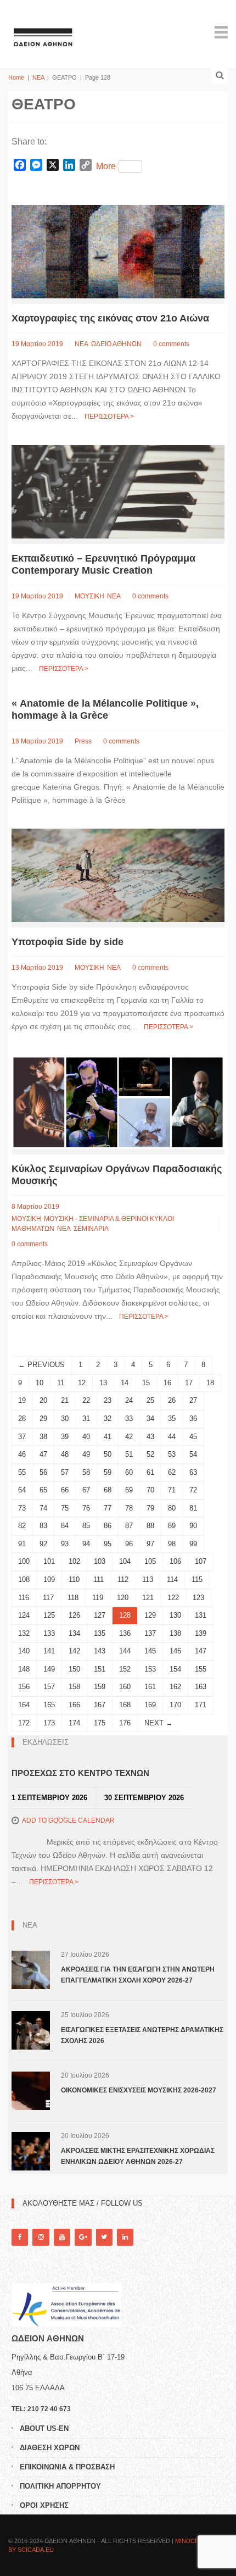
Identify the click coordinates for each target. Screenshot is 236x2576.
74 (43, 1508)
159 (100, 1687)
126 (74, 1615)
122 (173, 1598)
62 (172, 1472)
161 (150, 1687)
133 (49, 1633)
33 (129, 1419)
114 (172, 1580)
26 (172, 1400)
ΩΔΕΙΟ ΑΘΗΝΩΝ (116, 344)
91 (22, 1544)
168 (125, 1705)
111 (99, 1580)
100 (24, 1561)
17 (189, 1383)
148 (24, 1669)
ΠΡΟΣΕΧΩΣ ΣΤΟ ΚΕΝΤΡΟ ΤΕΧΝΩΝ (80, 1773)
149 (49, 1669)
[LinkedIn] (125, 2237)
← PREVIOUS (41, 1365)
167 (100, 1705)
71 (172, 1490)
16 (167, 1383)
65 (43, 1490)
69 (129, 1490)
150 (74, 1669)
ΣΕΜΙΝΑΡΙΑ (91, 1229)
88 (150, 1526)
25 (150, 1400)
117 (48, 1598)
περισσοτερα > (109, 417)
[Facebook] (20, 2237)
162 (175, 1687)
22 (86, 1400)
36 (193, 1419)
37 (22, 1437)
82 (22, 1526)
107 (201, 1561)
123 (198, 1598)
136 (125, 1633)
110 (74, 1580)
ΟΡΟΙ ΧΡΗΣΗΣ (44, 2505)
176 (125, 1723)
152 (125, 1669)
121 (148, 1598)
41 (108, 1437)
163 (201, 1687)
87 (129, 1526)
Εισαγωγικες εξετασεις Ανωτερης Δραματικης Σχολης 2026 (142, 2035)
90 (193, 1526)
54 (193, 1454)
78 (129, 1508)
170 (175, 1705)
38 (43, 1437)
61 (150, 1472)
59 (108, 1472)
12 (82, 1383)
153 (150, 1669)
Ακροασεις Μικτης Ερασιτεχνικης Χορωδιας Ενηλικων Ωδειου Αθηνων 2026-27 (138, 2156)
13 (103, 1383)
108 (24, 1580)
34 (150, 1419)
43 (150, 1437)
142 (74, 1651)
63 (193, 1472)
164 (24, 1705)
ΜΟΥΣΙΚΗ (89, 596)
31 (86, 1419)
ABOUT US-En (44, 2428)
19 (22, 1400)
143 (100, 1651)
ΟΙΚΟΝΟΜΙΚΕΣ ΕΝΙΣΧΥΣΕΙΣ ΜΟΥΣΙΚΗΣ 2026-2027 (139, 2090)
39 (65, 1437)
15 (146, 1383)
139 (201, 1633)
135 (100, 1633)
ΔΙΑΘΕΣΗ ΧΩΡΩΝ (50, 2448)
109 (49, 1580)
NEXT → (159, 1723)
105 (150, 1561)
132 (24, 1633)
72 (193, 1490)
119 (98, 1598)
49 (86, 1454)
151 (100, 1669)
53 (172, 1454)
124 (24, 1615)
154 (175, 1669)
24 (129, 1400)
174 (74, 1723)
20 (43, 1400)
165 (49, 1705)
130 (175, 1615)
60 (129, 1472)
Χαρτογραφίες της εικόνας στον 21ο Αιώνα (110, 318)
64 (22, 1490)
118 (73, 1598)
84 (65, 1526)
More (106, 166)
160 (125, 1687)
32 (108, 1419)
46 (22, 1454)
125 (49, 1615)
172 (24, 1723)
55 (22, 1472)
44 (172, 1437)
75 (65, 1508)
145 (150, 1651)
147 (201, 1651)
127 (100, 1615)
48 (65, 1454)
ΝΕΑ (38, 77)
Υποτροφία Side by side (68, 942)
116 (24, 1598)
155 (201, 1669)
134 (74, 1633)
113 (148, 1580)
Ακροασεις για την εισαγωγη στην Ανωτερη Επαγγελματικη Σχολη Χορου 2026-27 (138, 1975)
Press (83, 741)
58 (86, 1472)
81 (193, 1508)
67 (86, 1490)
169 (150, 1705)
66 (65, 1490)
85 (86, 1526)
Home (16, 77)
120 (123, 1598)
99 (193, 1544)
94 (86, 1544)
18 (210, 1383)
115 (197, 1580)
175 (100, 1723)
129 (150, 1615)
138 (175, 1633)
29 (43, 1419)
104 (125, 1561)
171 (201, 1705)
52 (150, 1454)
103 (100, 1561)
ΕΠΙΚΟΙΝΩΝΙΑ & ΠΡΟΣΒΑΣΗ (67, 2467)
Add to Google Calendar (68, 1820)
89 (172, 1526)
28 (22, 1419)
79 (150, 1508)
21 (65, 1400)
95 (108, 1544)
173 (49, 1723)
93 (65, 1544)
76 (86, 1508)
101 (49, 1561)
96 (129, 1544)
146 (175, 1651)
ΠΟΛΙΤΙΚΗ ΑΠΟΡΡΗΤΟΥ (60, 2486)
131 (201, 1615)
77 (108, 1508)
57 (65, 1472)
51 (129, 1454)
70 (150, 1490)
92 (43, 1544)
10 (40, 1383)
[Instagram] (41, 2237)
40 (86, 1437)
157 (49, 1687)
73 (22, 1508)
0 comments (171, 344)
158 (74, 1687)
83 (43, 1526)
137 (150, 1633)
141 (49, 1651)
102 (74, 1561)
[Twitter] (104, 2237)
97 (150, 1544)
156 (24, 1687)
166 (74, 1705)
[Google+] (83, 2237)
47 (43, 1454)
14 (125, 1383)
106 (175, 1561)
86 (108, 1526)
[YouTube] (62, 2237)
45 (193, 1437)
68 (108, 1490)
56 (43, 1472)
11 (61, 1383)
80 (172, 1508)
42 (129, 1437)
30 (65, 1419)
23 (108, 1400)
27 (193, 1400)
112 (123, 1580)
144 (125, 1651)
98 (172, 1544)
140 (24, 1651)
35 (172, 1419)
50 (108, 1454)
